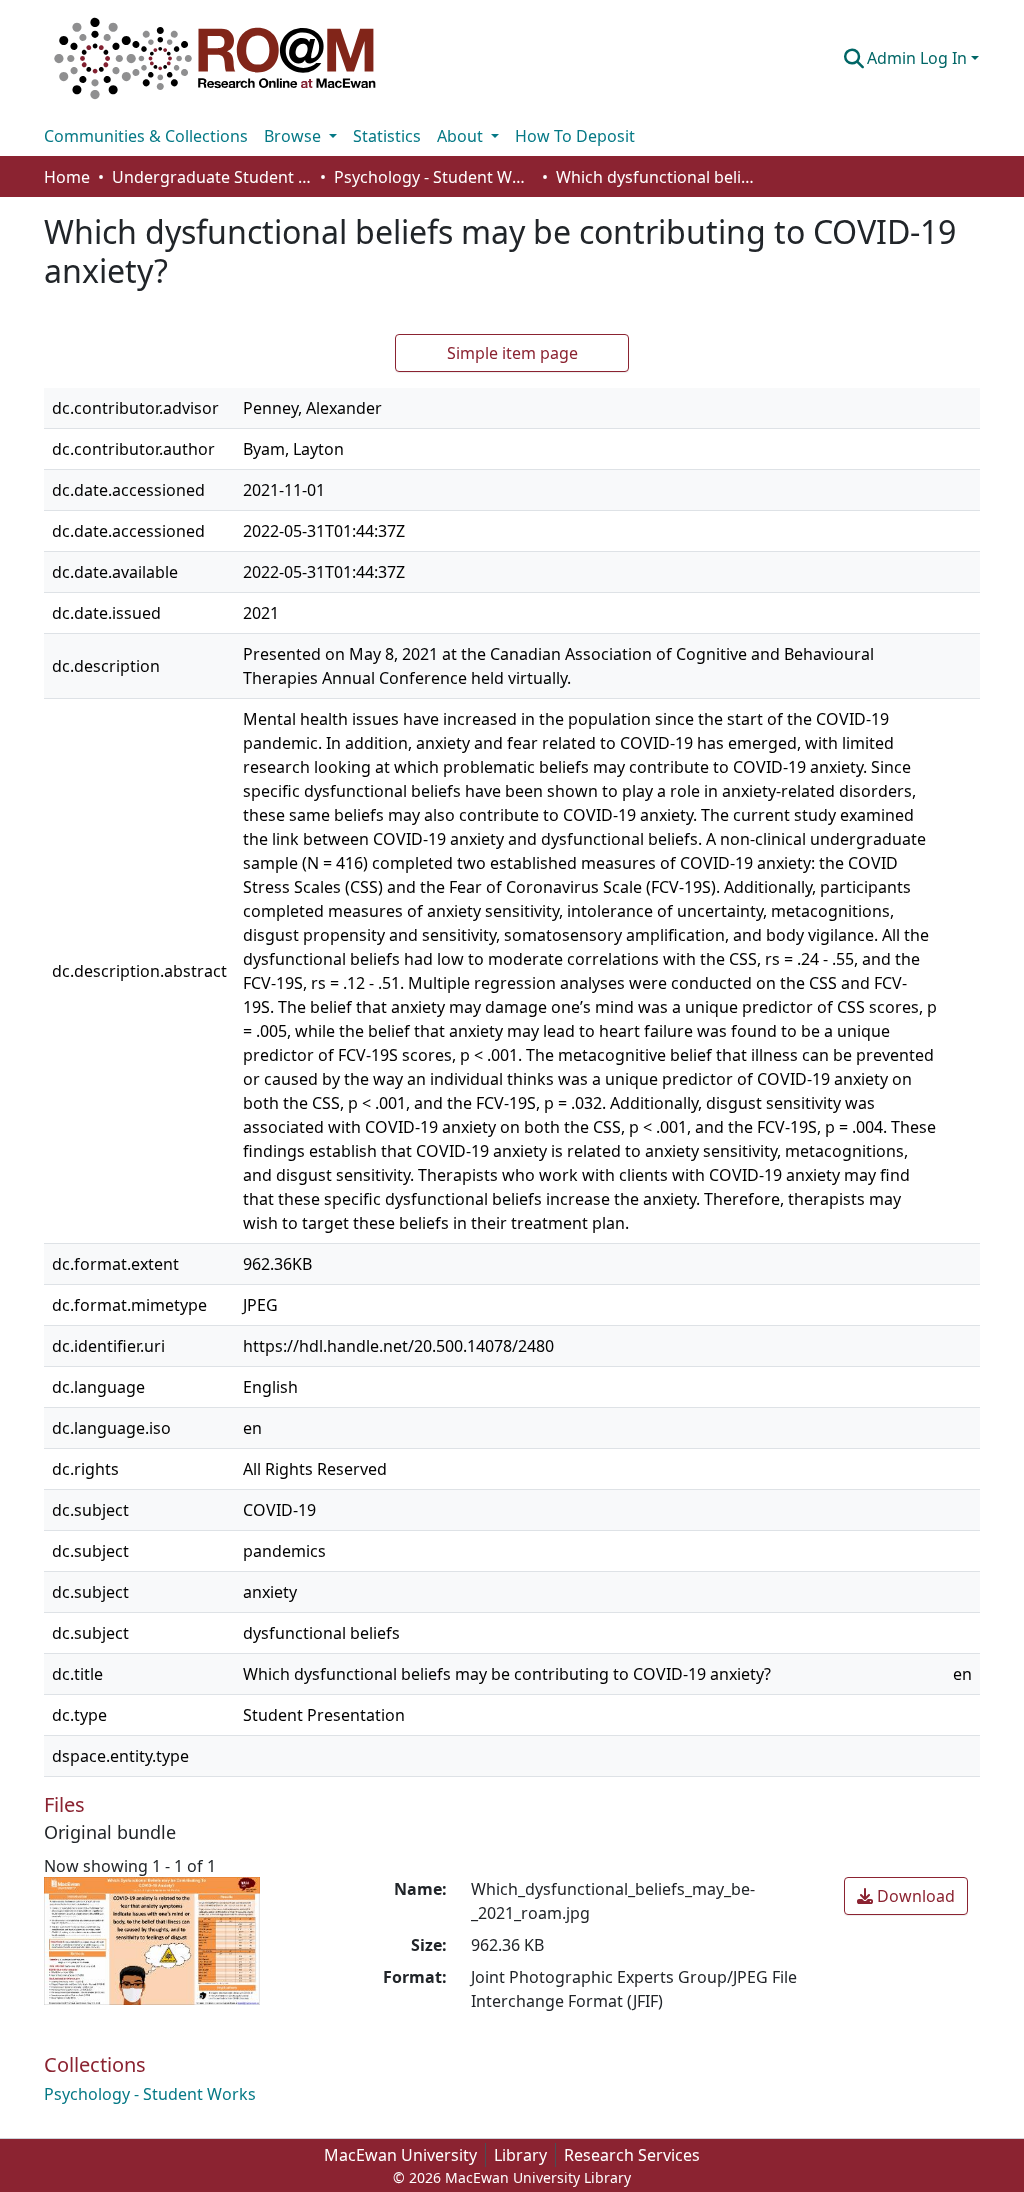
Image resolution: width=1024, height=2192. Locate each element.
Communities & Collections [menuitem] (146, 136)
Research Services (632, 2155)
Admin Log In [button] (919, 58)
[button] (215, 58)
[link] (906, 1896)
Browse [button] (294, 136)
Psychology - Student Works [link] (434, 177)
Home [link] (67, 177)
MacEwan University (400, 2155)
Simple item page (512, 353)
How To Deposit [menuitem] (575, 136)
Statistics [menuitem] (387, 136)
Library (520, 2155)
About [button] (462, 136)
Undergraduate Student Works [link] (212, 177)
